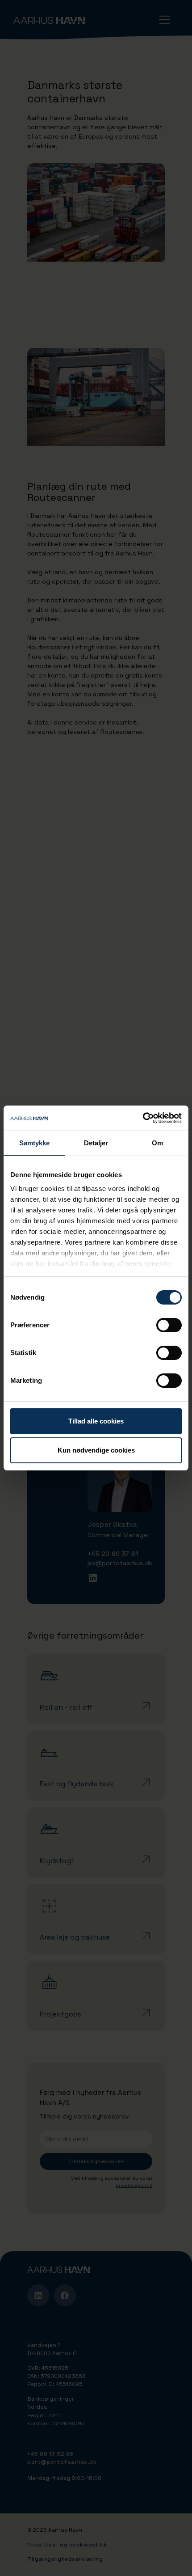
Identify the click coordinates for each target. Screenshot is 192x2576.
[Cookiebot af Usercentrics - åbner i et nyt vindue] (143, 1118)
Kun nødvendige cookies (96, 1450)
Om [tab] (157, 1143)
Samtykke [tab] (35, 1143)
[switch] (169, 1325)
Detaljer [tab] (96, 1143)
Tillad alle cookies (96, 1421)
